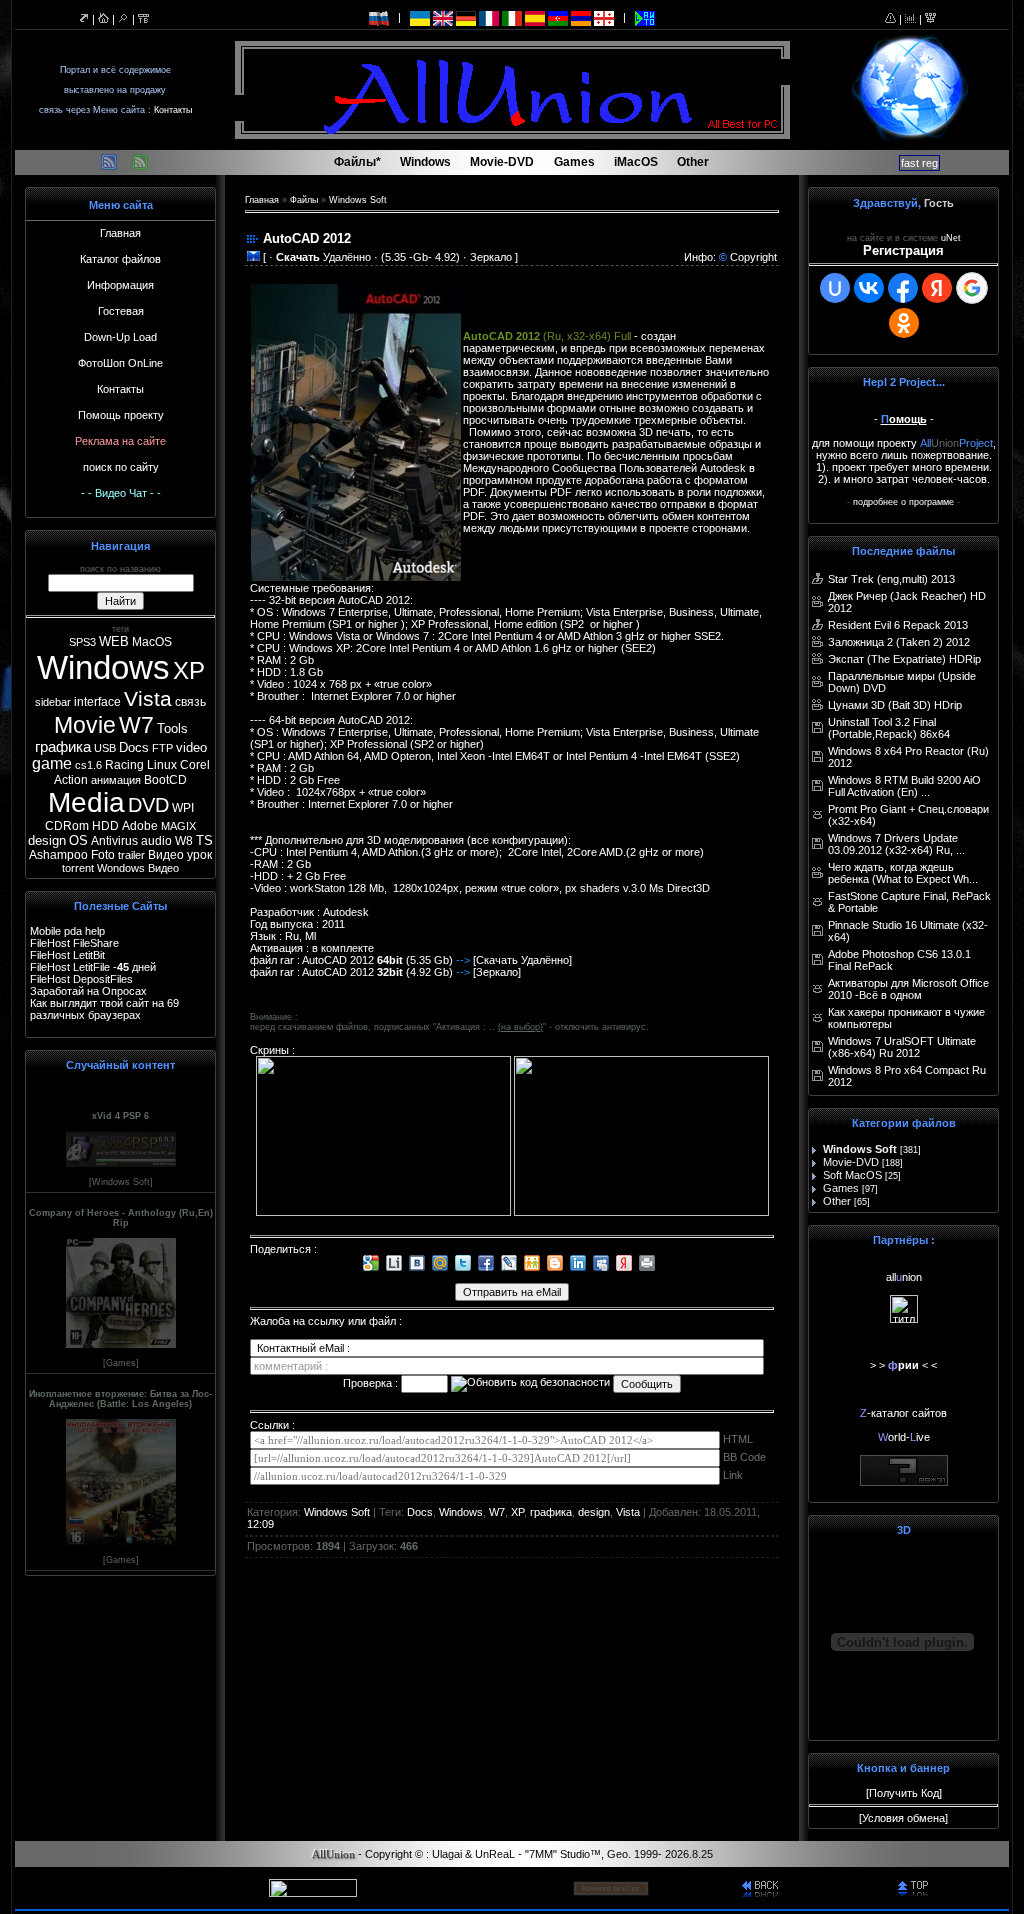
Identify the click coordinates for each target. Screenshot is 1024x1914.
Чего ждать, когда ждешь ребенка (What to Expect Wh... (903, 873)
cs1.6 (88, 765)
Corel (195, 765)
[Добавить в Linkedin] (578, 1263)
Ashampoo (58, 855)
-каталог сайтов (903, 1413)
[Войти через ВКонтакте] (869, 288)
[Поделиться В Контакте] (417, 1263)
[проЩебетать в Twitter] (463, 1263)
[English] (443, 17)
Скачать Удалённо (522, 960)
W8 (184, 841)
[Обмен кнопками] (904, 1482)
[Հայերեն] (581, 17)
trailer (131, 855)
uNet (951, 238)
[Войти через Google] (972, 288)
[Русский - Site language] (379, 17)
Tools (172, 728)
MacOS (152, 642)
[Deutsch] (466, 17)
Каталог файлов (120, 259)
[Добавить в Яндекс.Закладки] (624, 1263)
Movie (85, 725)
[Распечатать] (647, 1263)
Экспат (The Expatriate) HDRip (904, 659)
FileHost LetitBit (67, 955)
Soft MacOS (852, 1175)
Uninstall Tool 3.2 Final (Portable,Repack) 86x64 (889, 728)
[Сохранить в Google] (371, 1263)
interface (97, 702)
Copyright (753, 257)
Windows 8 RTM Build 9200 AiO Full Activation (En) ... (904, 786)
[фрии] (904, 1319)
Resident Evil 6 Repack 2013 (898, 625)
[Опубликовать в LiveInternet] (394, 1263)
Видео (163, 868)
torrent (78, 868)
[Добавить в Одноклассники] (532, 1263)
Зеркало (491, 257)
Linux (162, 765)
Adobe (140, 826)
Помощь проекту (121, 415)
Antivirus (114, 841)
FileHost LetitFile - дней (93, 967)
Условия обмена (903, 1818)
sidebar (53, 702)
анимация (116, 780)
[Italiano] (512, 17)
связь (190, 702)
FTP (162, 748)
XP (189, 670)
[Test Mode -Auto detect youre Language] (645, 17)
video (191, 747)
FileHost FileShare (74, 943)
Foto (103, 855)
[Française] (489, 17)
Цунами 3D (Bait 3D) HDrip (895, 705)
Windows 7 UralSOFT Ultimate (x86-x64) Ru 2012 (902, 1047)
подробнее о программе (903, 502)
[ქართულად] (604, 17)
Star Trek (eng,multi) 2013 (891, 579)
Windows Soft (358, 200)
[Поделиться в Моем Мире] (440, 1263)
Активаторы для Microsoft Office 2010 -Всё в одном (908, 989)
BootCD (165, 780)
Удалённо (323, 257)
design (47, 840)
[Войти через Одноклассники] (904, 323)
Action (71, 780)
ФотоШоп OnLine (120, 363)
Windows (103, 667)
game (52, 763)
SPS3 (82, 642)
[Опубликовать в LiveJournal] (509, 1263)
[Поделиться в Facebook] (486, 1263)
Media (86, 802)
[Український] (420, 17)
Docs (134, 747)
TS (204, 840)
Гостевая (121, 311)
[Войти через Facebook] (903, 288)
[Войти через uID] (835, 288)
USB (105, 748)
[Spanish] (535, 17)
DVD (148, 805)
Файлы (304, 200)
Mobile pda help (67, 931)
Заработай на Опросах (88, 991)
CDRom (67, 826)
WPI (183, 808)
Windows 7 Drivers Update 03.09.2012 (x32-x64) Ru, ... (896, 844)
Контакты (173, 110)
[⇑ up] (915, 1887)
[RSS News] (140, 166)
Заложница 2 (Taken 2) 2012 (899, 642)
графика (63, 747)
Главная (120, 233)
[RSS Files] (109, 166)
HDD (105, 826)
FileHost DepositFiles (81, 979)
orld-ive (904, 1437)
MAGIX (178, 826)
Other (837, 1201)
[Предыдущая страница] (760, 1887)
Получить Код (904, 1793)
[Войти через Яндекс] (937, 288)
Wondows (121, 868)
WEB (114, 641)
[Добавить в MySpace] (601, 1263)
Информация (120, 285)
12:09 (260, 1524)
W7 (136, 725)
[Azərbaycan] (558, 17)
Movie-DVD (851, 1162)
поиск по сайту (121, 467)
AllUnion (333, 1854)
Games (841, 1188)
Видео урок (180, 855)
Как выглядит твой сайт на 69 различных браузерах (104, 1009)
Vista (148, 699)
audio (156, 841)
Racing (124, 765)
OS (78, 840)
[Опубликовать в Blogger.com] (555, 1263)
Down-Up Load (120, 337)
